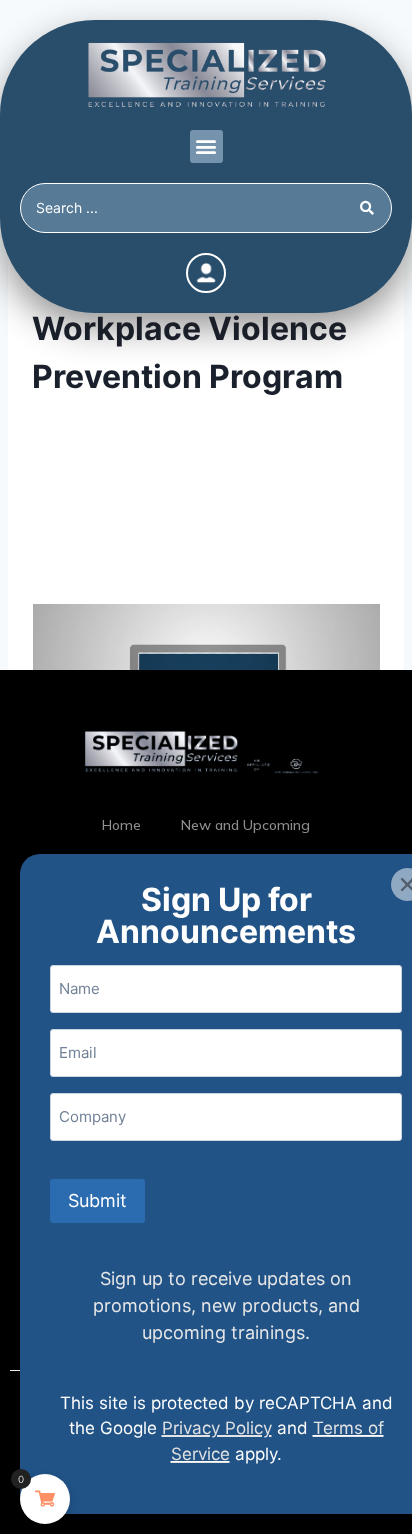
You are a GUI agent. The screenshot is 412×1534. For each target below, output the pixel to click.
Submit (97, 1200)
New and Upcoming (245, 825)
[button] (206, 146)
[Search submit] (370, 208)
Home (121, 825)
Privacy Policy (217, 1428)
